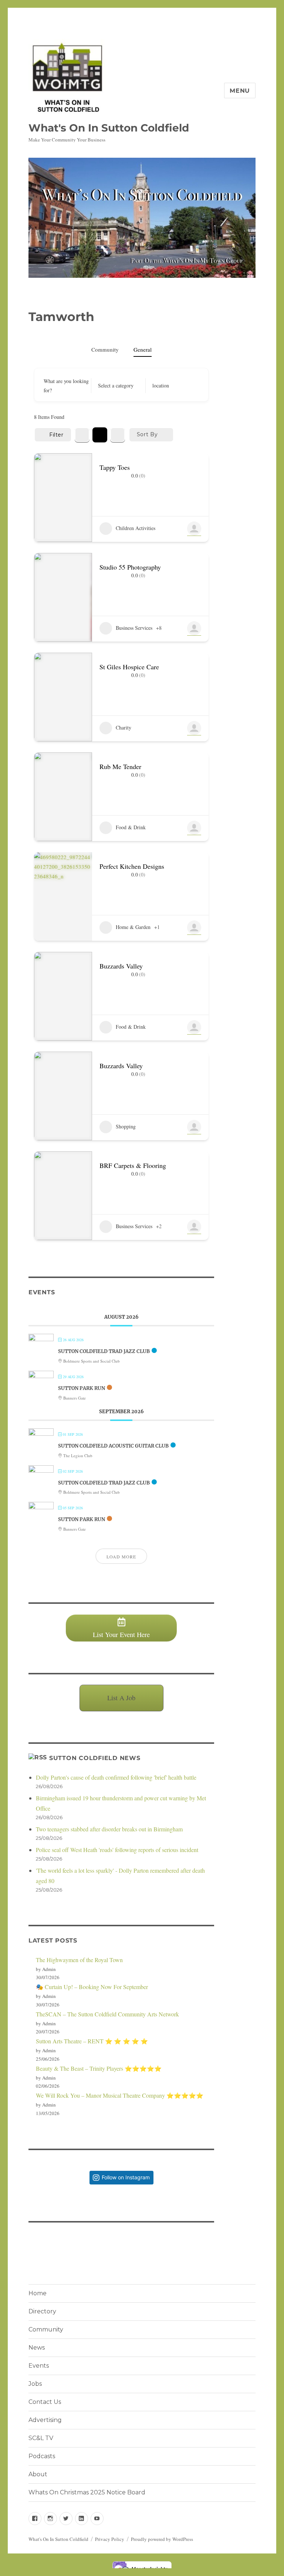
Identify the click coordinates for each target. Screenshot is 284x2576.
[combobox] (116, 386)
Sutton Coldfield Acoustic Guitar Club (113, 1446)
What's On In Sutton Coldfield (109, 128)
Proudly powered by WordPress (162, 2539)
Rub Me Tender (120, 766)
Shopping (126, 1126)
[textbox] (116, 386)
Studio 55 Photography (130, 567)
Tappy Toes (115, 467)
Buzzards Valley (121, 966)
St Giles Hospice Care (129, 667)
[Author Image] (194, 529)
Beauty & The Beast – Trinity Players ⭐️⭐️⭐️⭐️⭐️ (99, 2068)
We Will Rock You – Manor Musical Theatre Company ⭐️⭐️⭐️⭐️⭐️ (120, 2095)
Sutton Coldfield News (95, 1758)
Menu (240, 91)
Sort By (147, 434)
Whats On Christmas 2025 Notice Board (87, 2492)
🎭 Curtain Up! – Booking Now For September (92, 1987)
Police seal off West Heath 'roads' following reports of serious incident (117, 1850)
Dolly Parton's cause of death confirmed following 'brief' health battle (116, 1777)
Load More (121, 1557)
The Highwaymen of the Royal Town (79, 1960)
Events (39, 2366)
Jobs (35, 2384)
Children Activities (136, 528)
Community (105, 349)
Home (38, 2293)
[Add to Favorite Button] (198, 466)
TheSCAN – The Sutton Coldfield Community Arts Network (107, 2014)
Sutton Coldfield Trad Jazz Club (104, 1351)
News (37, 2348)
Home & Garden (133, 927)
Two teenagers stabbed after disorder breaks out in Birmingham (109, 1829)
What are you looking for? (66, 386)
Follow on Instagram (126, 2177)
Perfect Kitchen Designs (132, 866)
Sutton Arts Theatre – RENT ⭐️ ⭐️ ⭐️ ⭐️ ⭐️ (92, 2041)
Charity (124, 727)
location (161, 385)
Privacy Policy (110, 2539)
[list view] (100, 435)
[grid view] (82, 435)
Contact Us (45, 2402)
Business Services (134, 628)
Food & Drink (131, 827)
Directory (42, 2311)
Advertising (45, 2420)
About (38, 2474)
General (143, 349)
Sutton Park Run (82, 1388)
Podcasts (42, 2456)
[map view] (118, 435)
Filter (56, 435)
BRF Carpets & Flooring (133, 1165)
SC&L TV (41, 2438)
